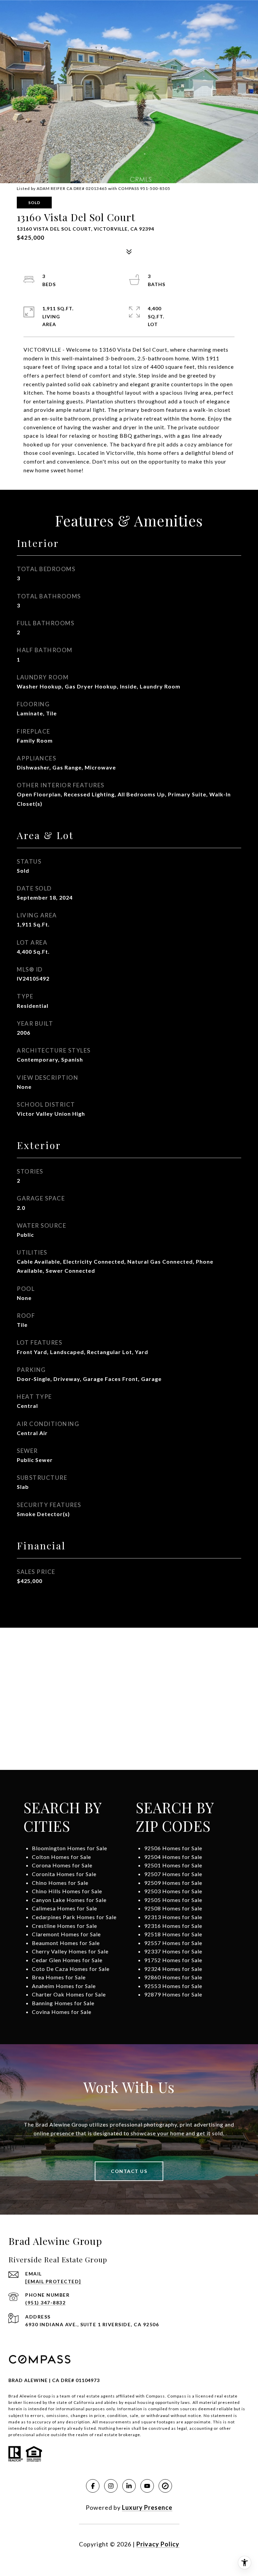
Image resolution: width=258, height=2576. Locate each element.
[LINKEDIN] (129, 2486)
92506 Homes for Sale (173, 1848)
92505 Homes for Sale (173, 1900)
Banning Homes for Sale (63, 2003)
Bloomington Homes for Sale (70, 1848)
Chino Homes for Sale (60, 1883)
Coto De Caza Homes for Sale (71, 1969)
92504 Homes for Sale (173, 1857)
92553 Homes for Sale (173, 1986)
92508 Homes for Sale (173, 1908)
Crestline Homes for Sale (64, 1926)
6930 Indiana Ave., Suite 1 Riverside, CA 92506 (92, 2324)
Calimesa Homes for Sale (64, 1908)
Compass (177, 2396)
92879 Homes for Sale (173, 1994)
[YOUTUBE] (147, 2486)
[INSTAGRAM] (111, 2486)
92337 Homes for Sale (173, 1951)
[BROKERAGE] (165, 2486)
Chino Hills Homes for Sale (67, 1891)
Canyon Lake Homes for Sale (69, 1900)
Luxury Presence (147, 2507)
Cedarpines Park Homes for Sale (74, 1917)
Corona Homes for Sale (62, 1865)
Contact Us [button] (129, 2171)
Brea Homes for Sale (59, 1977)
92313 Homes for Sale (173, 1917)
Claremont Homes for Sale (66, 1934)
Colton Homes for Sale (61, 1857)
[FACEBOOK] (93, 2486)
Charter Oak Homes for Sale (69, 1994)
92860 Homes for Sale (173, 1977)
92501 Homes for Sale (173, 1865)
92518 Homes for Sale (173, 1934)
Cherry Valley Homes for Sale (70, 1951)
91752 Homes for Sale (173, 1960)
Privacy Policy (158, 2544)
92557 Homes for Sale (173, 1943)
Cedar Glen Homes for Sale (67, 1960)
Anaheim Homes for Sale (64, 1986)
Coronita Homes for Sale (64, 1874)
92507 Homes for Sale (173, 1874)
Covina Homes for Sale (62, 2012)
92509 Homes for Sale (173, 1883)
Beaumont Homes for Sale (66, 1943)
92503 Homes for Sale (173, 1891)
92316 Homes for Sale (173, 1926)
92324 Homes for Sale (173, 1969)
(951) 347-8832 (45, 2303)
